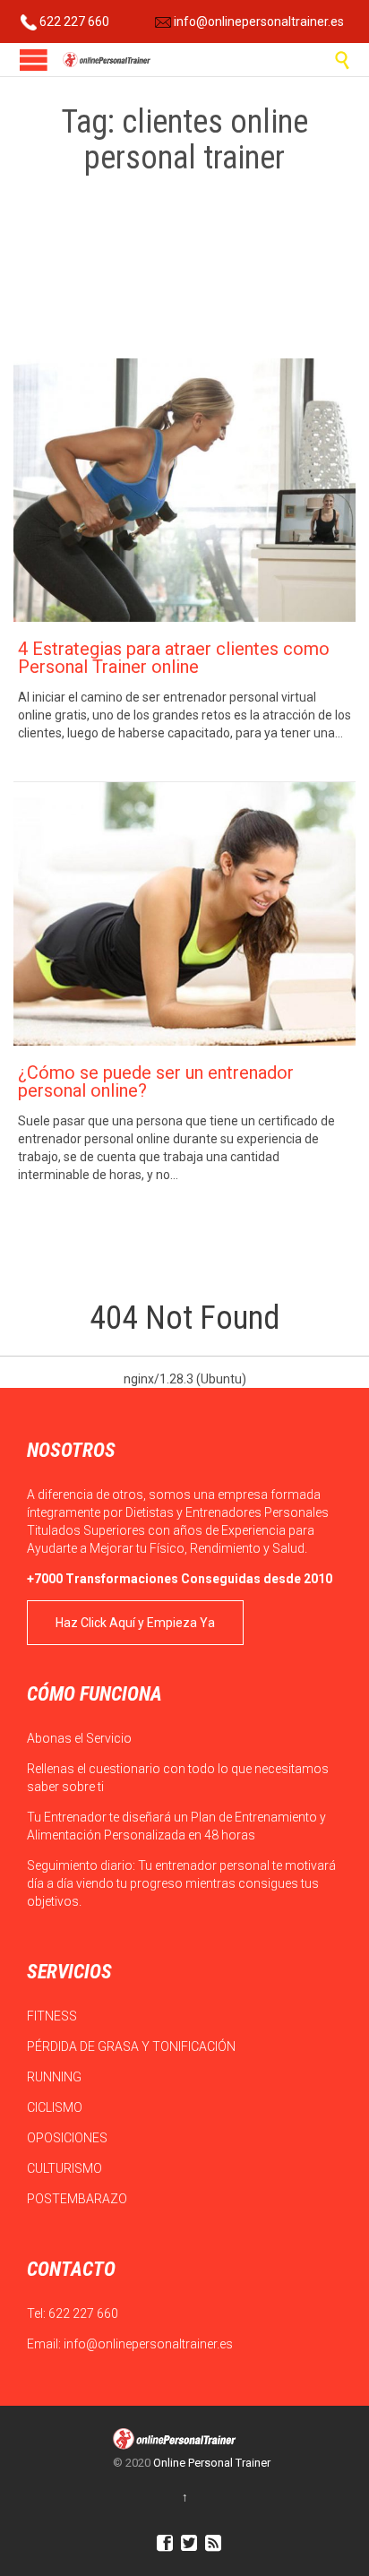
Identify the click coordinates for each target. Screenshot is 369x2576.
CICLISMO (56, 2107)
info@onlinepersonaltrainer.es (257, 22)
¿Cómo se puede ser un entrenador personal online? (156, 1081)
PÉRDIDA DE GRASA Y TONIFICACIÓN (133, 2046)
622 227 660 (73, 22)
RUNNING (56, 2077)
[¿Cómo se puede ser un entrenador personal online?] (184, 914)
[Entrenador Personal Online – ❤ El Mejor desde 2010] (107, 60)
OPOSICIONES (69, 2138)
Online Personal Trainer (212, 2463)
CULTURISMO (66, 2168)
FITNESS (53, 2016)
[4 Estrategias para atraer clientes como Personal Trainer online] (184, 490)
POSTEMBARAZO (78, 2199)
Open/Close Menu (34, 60)
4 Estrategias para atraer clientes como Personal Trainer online (174, 658)
